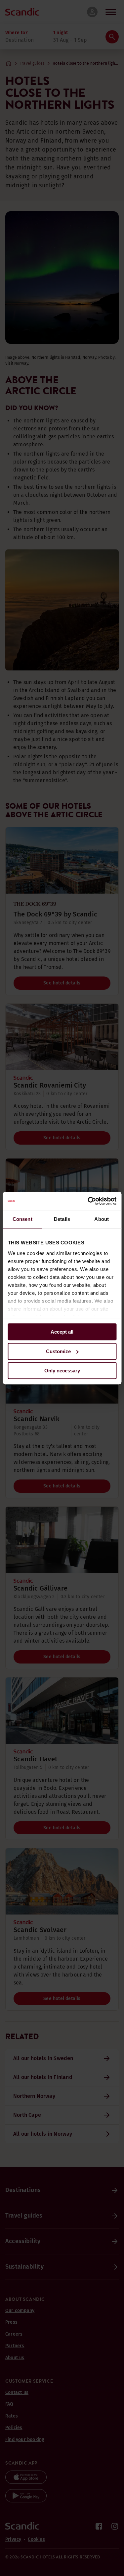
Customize (58, 1351)
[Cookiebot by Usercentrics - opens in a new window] (88, 1201)
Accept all (62, 1332)
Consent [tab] (22, 1219)
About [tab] (102, 1219)
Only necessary (62, 1371)
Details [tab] (62, 1219)
